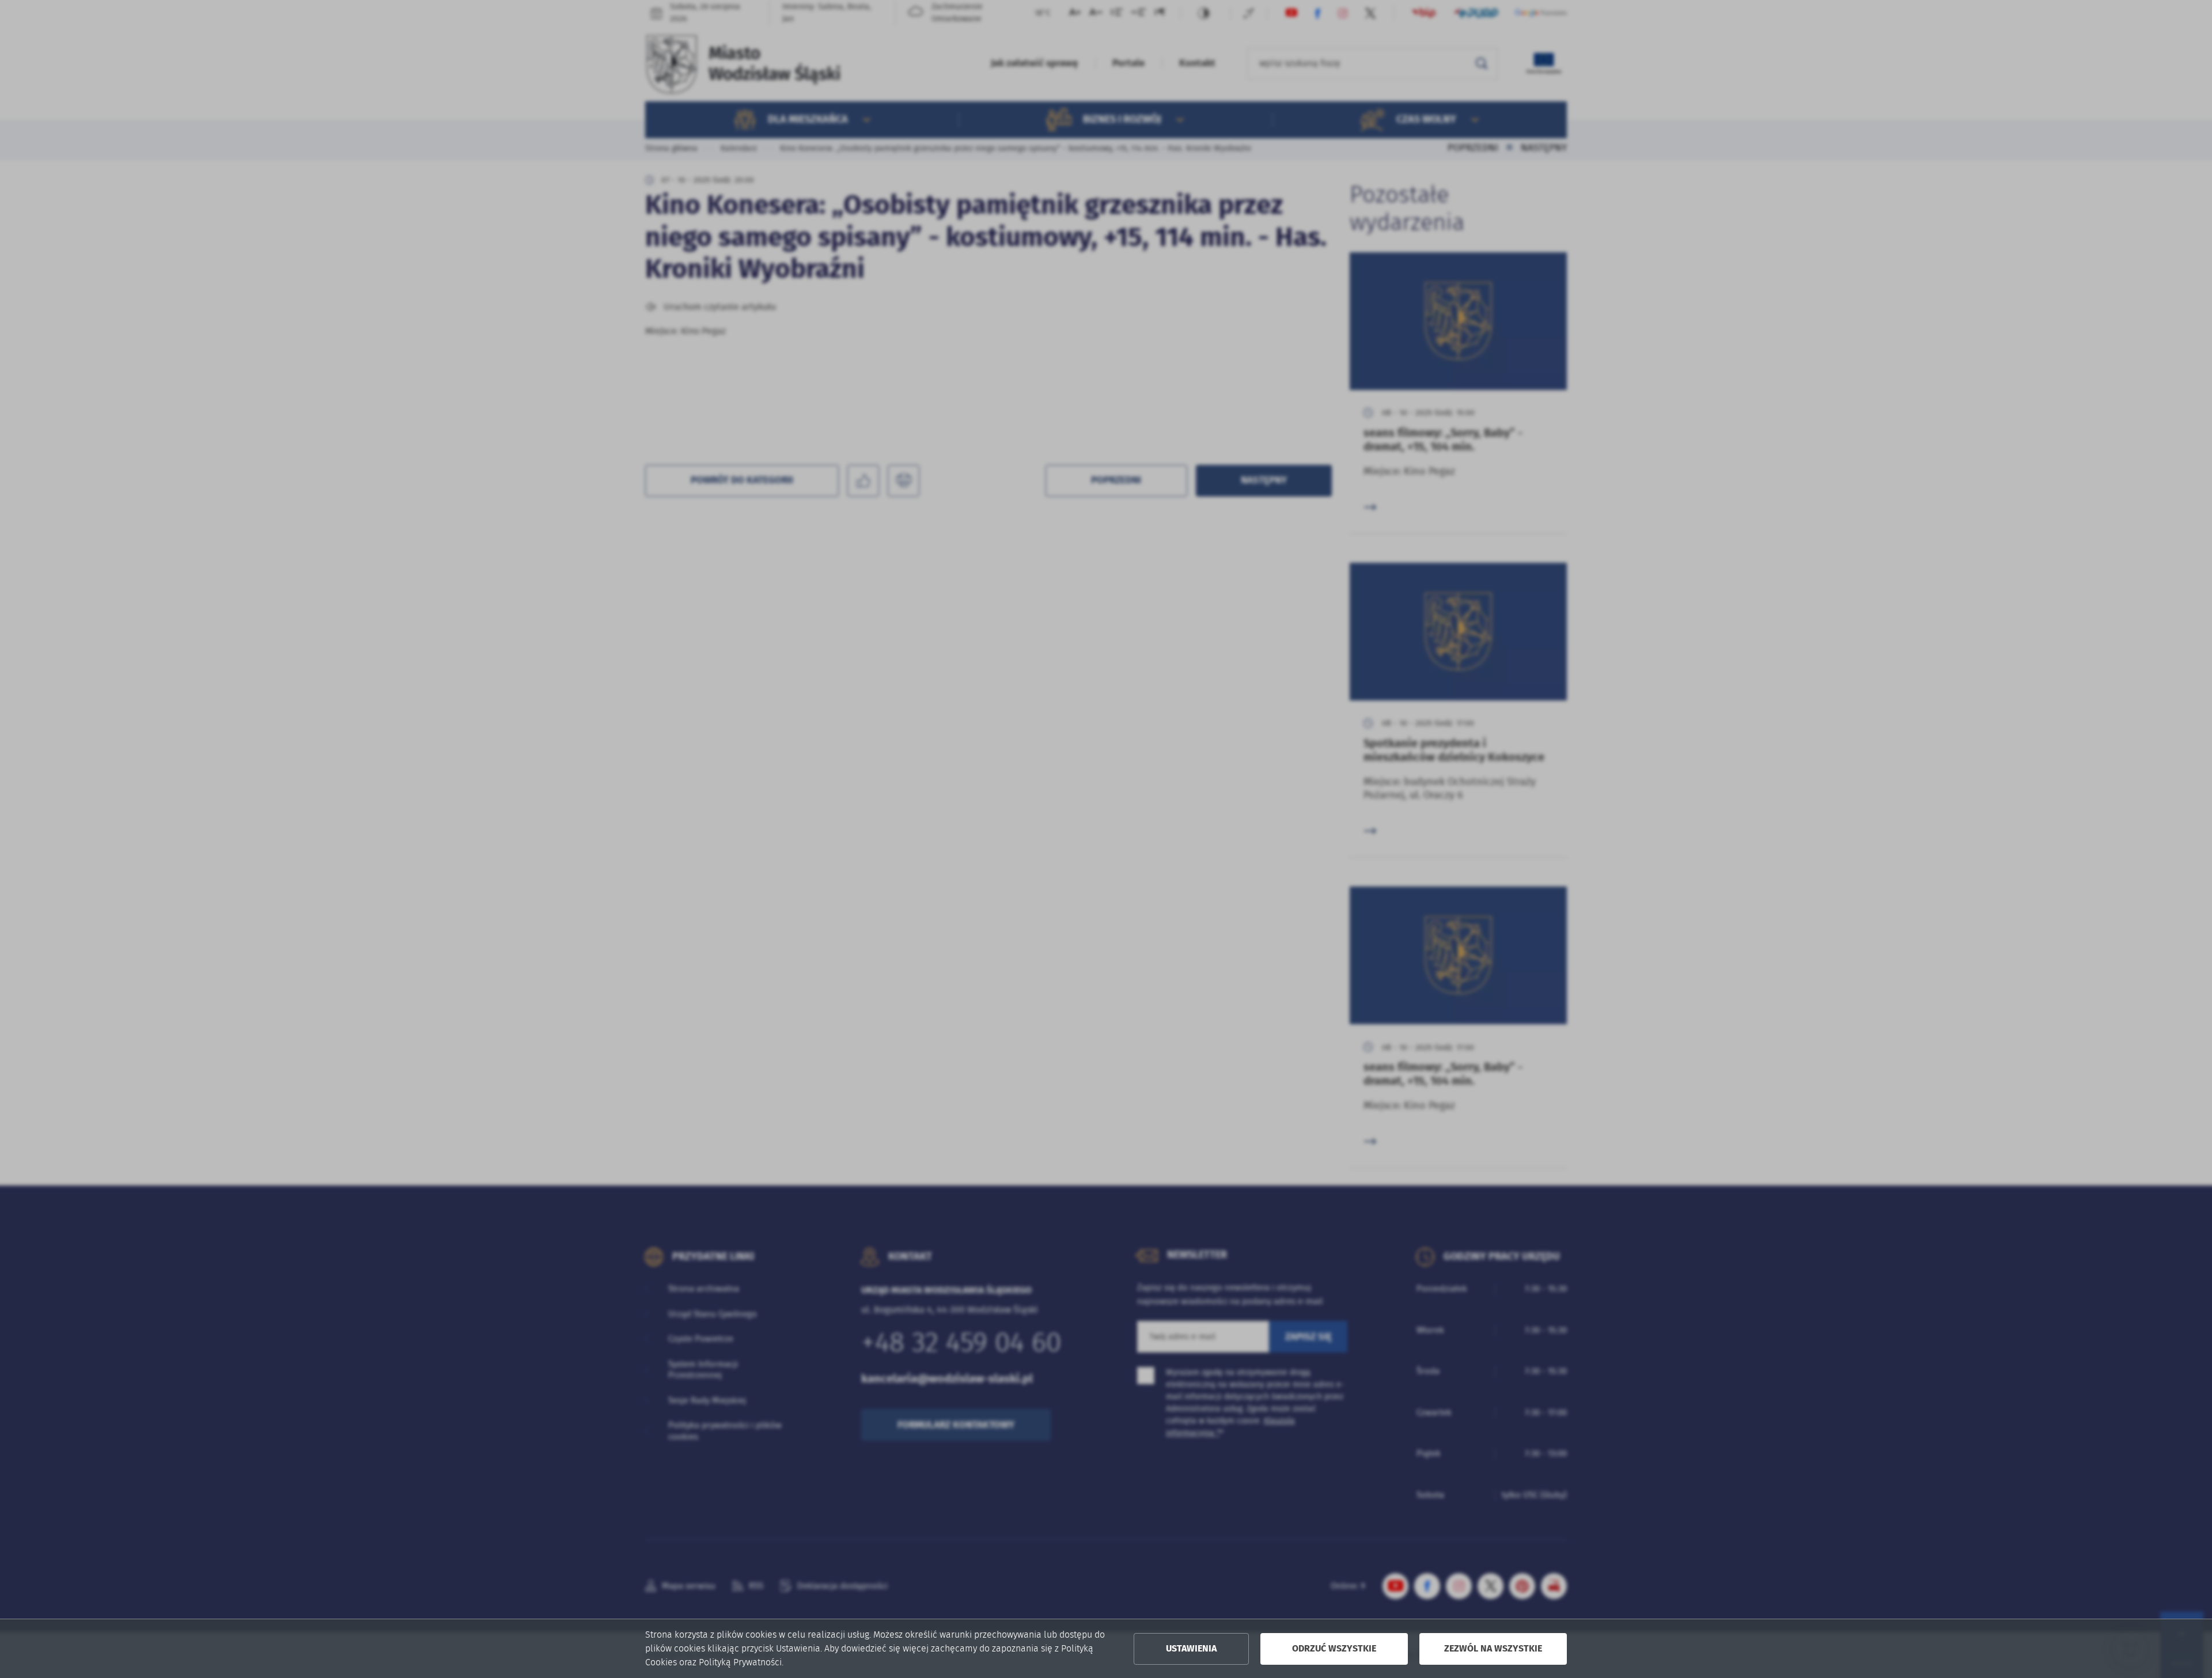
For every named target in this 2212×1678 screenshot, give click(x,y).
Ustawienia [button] (1191, 1649)
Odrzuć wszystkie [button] (1334, 1649)
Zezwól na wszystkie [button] (1493, 1649)
